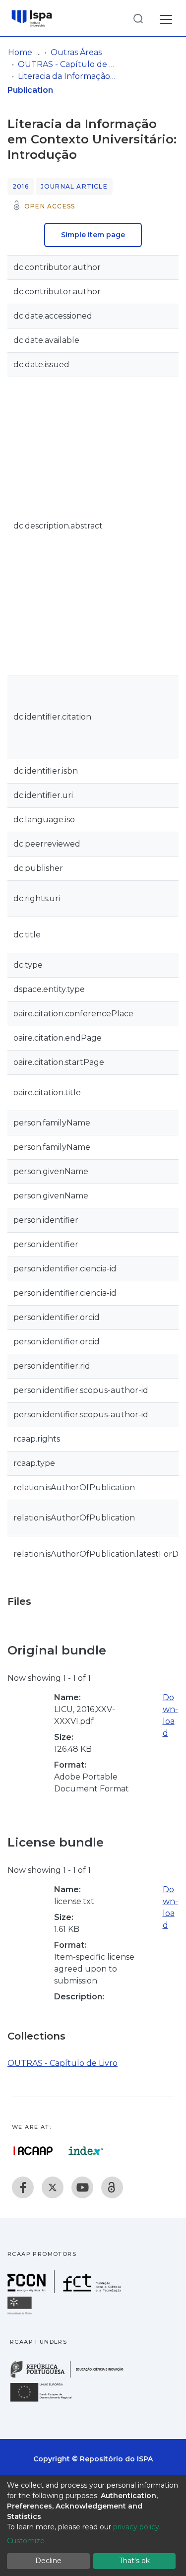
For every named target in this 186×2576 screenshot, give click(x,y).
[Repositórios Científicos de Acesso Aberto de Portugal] (33, 2151)
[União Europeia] (47, 2401)
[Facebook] (23, 2187)
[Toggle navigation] (166, 18)
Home (20, 52)
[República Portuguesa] (72, 2377)
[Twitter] (53, 2187)
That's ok (134, 2561)
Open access (50, 206)
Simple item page (93, 235)
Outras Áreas (76, 52)
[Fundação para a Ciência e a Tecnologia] (65, 2290)
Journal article (74, 186)
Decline (48, 2561)
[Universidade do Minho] (21, 2314)
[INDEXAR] (86, 2151)
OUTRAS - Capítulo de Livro (67, 64)
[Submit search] (138, 18)
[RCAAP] (112, 2187)
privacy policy (136, 2527)
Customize (26, 2541)
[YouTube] (82, 2187)
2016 (21, 186)
